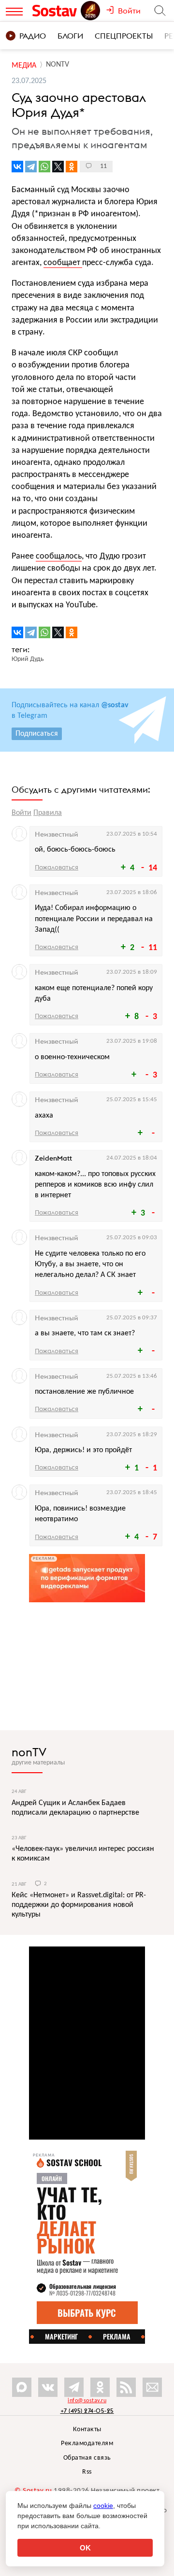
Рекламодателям (87, 2443)
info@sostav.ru (87, 2401)
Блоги (70, 36)
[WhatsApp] (44, 167)
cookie (103, 2506)
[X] (58, 167)
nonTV (29, 1752)
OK (85, 2548)
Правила (48, 813)
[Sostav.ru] (56, 11)
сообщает (63, 263)
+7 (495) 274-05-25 (87, 2411)
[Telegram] (31, 167)
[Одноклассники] (72, 167)
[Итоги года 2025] (91, 11)
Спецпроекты (124, 36)
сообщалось (59, 556)
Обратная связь (87, 2458)
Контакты (87, 2429)
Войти (22, 813)
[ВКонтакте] (17, 167)
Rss (87, 2472)
